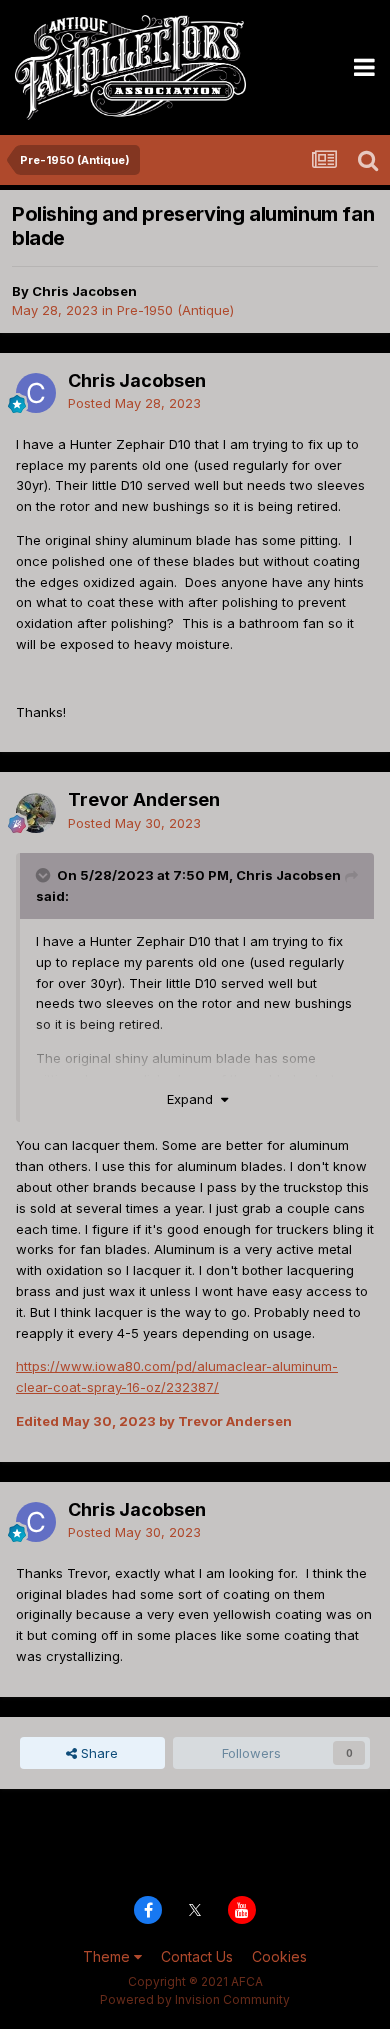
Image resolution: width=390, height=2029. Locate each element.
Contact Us (197, 1956)
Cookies (279, 1956)
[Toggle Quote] (45, 875)
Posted (134, 403)
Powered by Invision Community (195, 1999)
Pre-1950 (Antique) (175, 310)
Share (97, 1753)
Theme (108, 1956)
